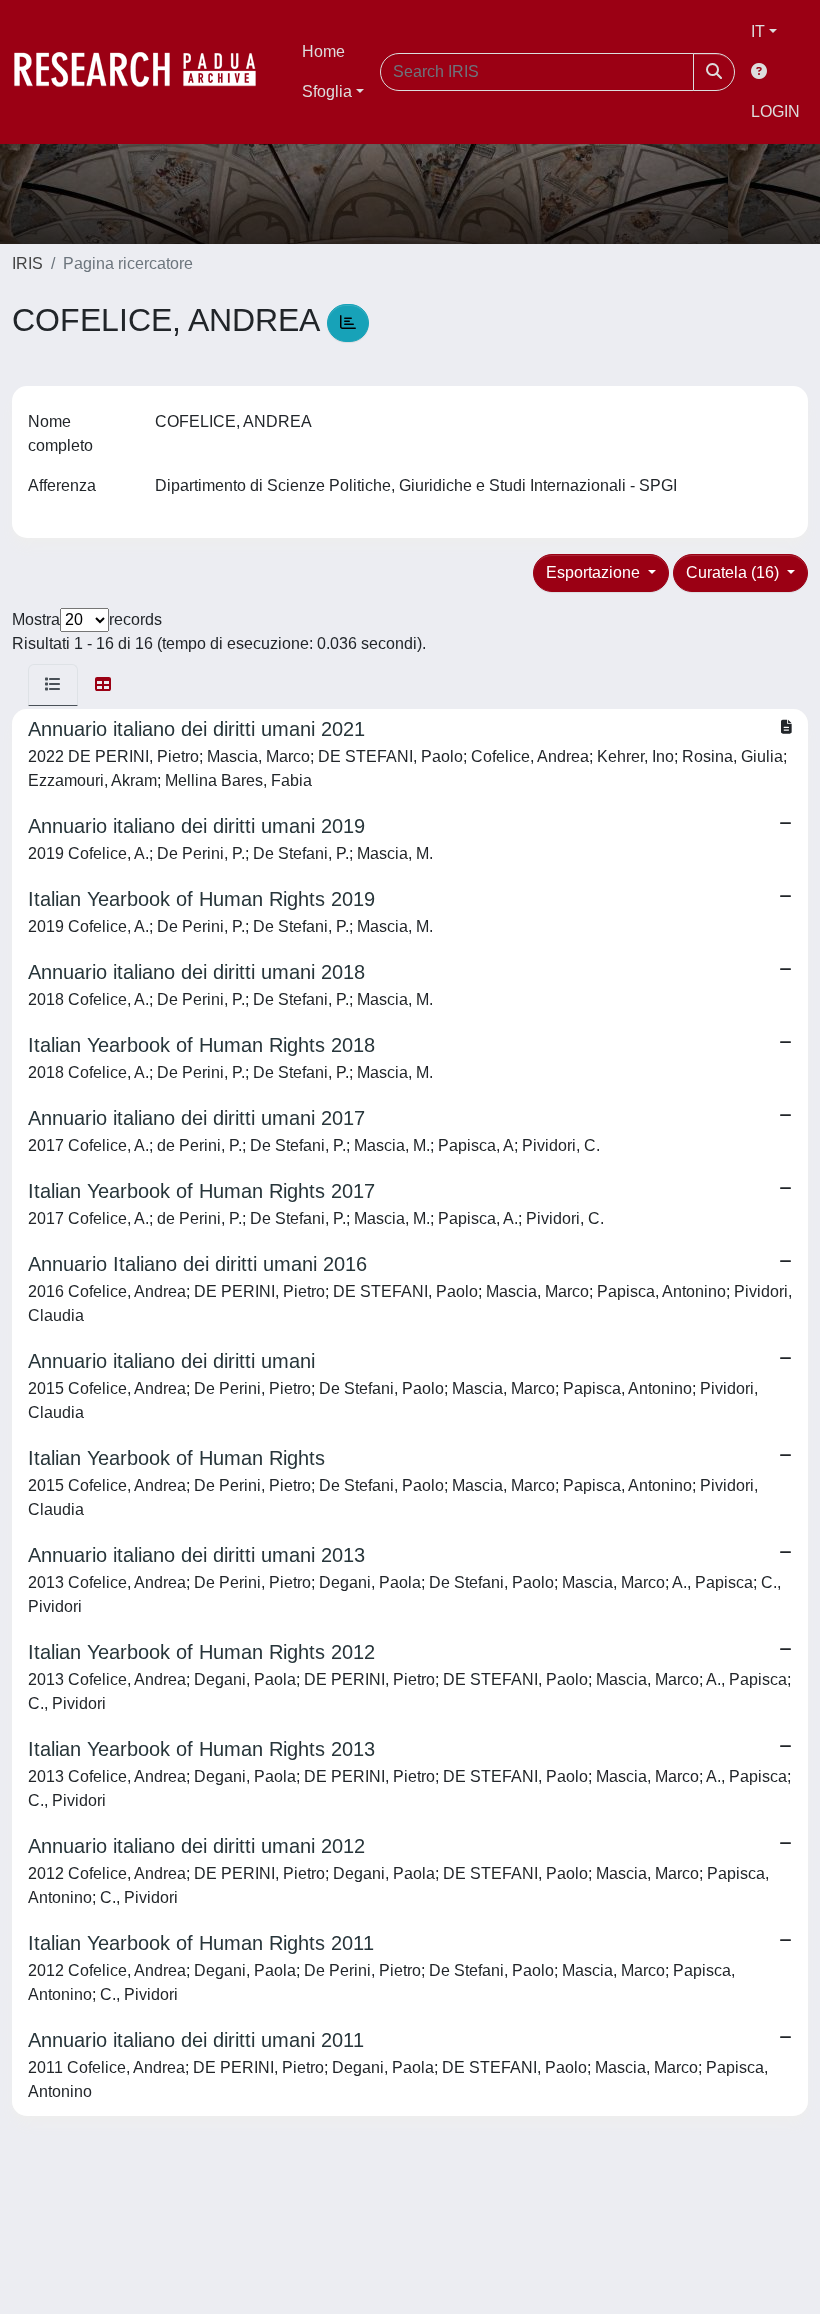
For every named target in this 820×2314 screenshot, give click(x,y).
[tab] (53, 685)
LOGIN (775, 111)
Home (323, 51)
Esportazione (595, 572)
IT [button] (758, 31)
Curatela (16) (734, 572)
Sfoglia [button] (327, 91)
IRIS (27, 263)
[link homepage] (145, 72)
